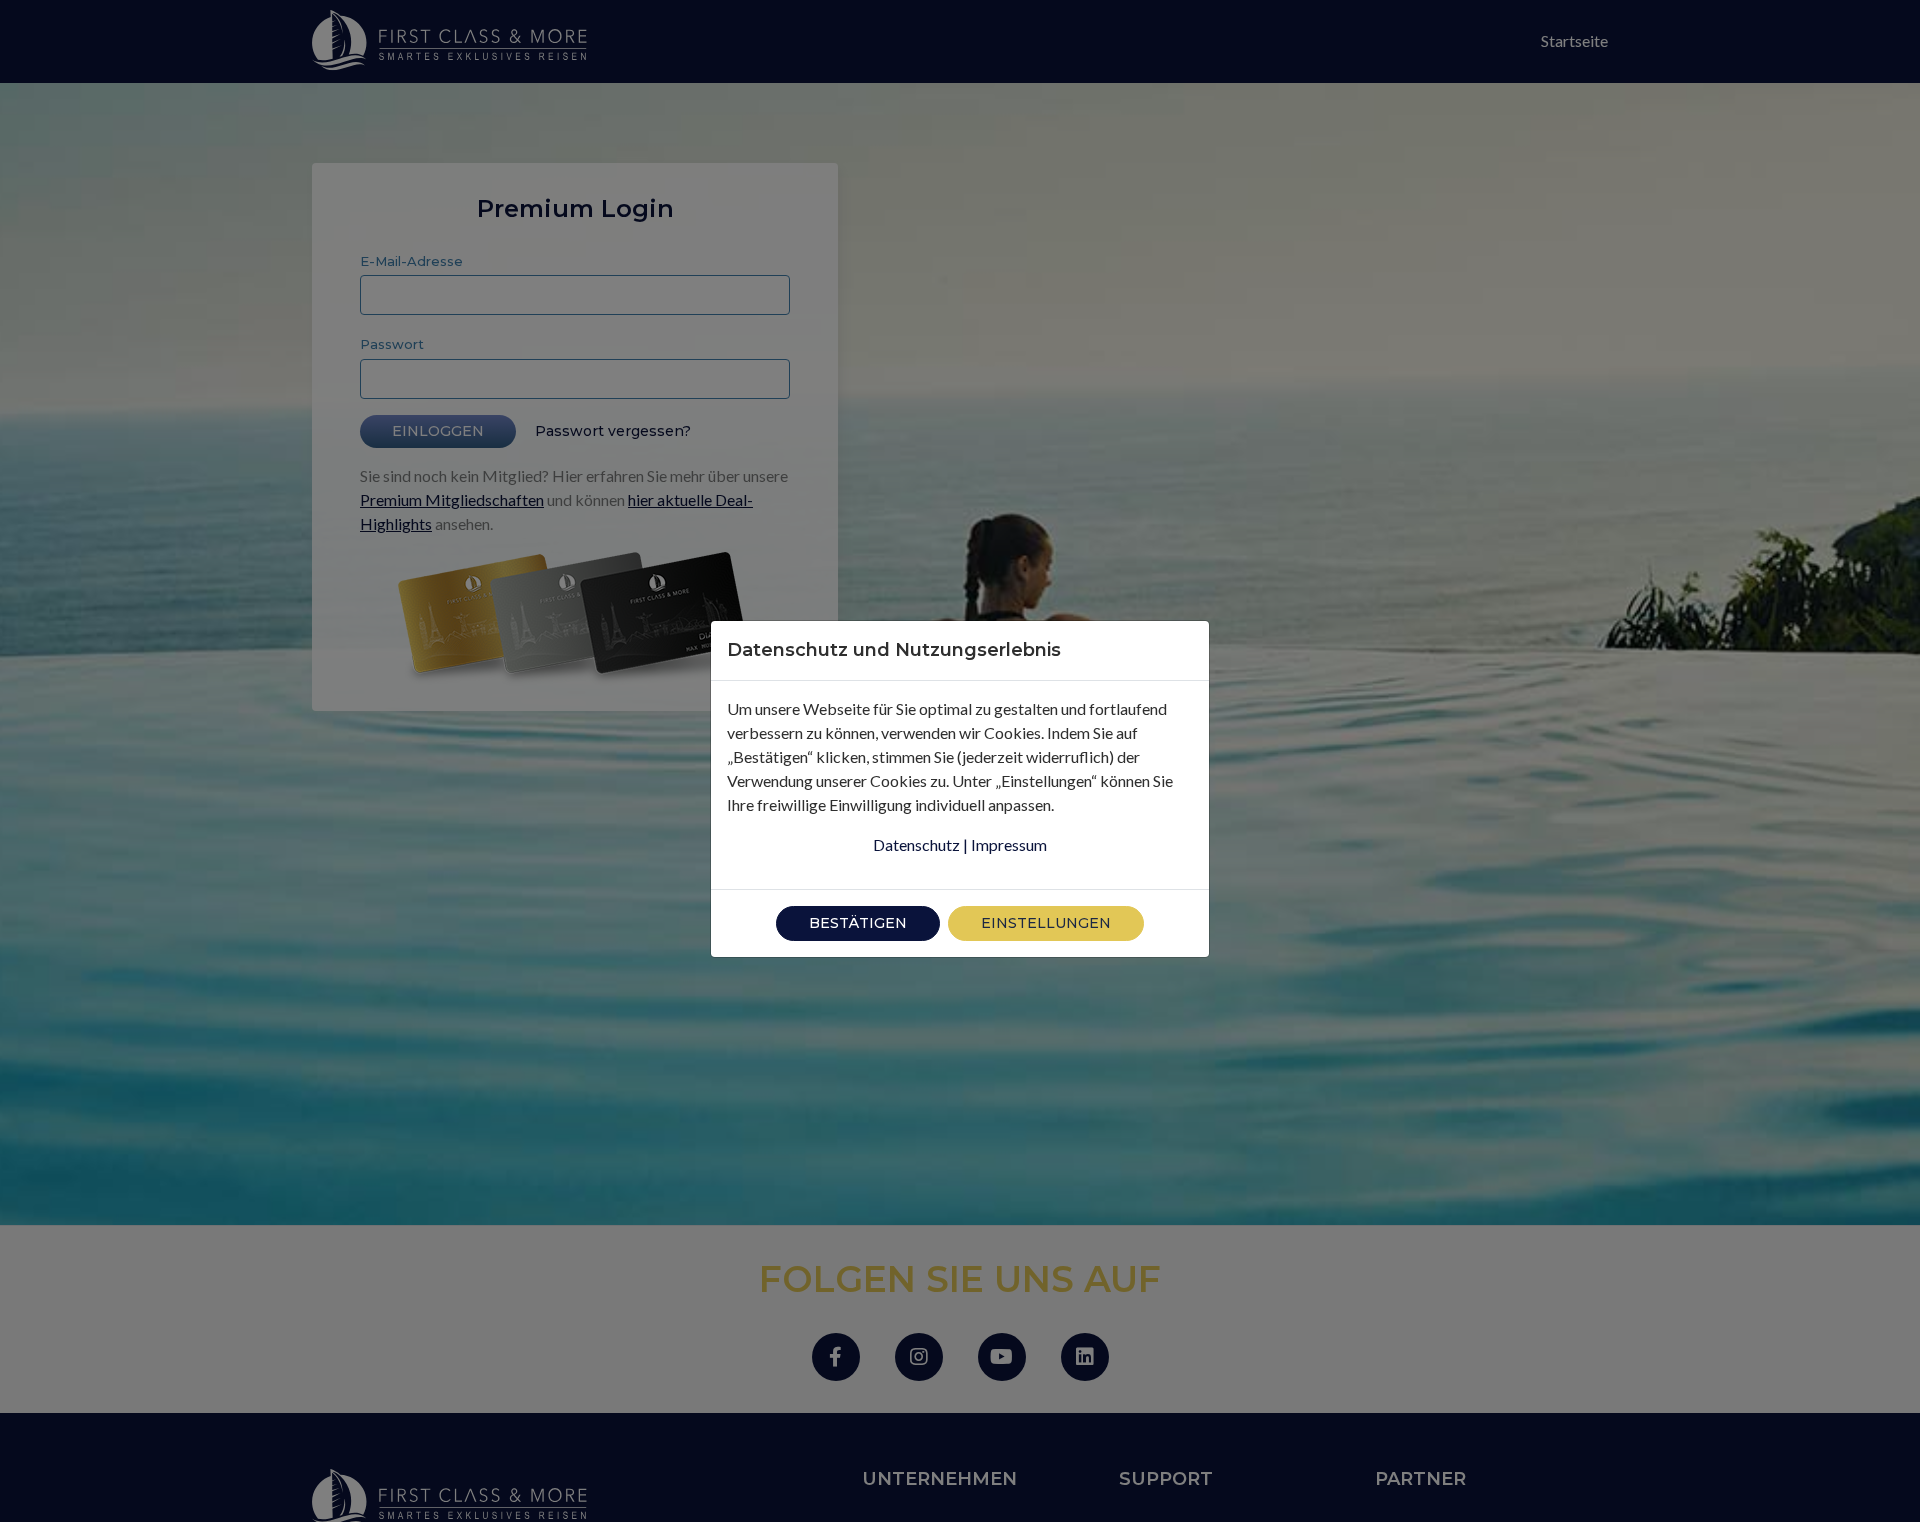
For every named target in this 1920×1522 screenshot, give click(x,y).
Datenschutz (916, 844)
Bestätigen (858, 923)
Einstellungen (1046, 923)
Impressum (1009, 844)
